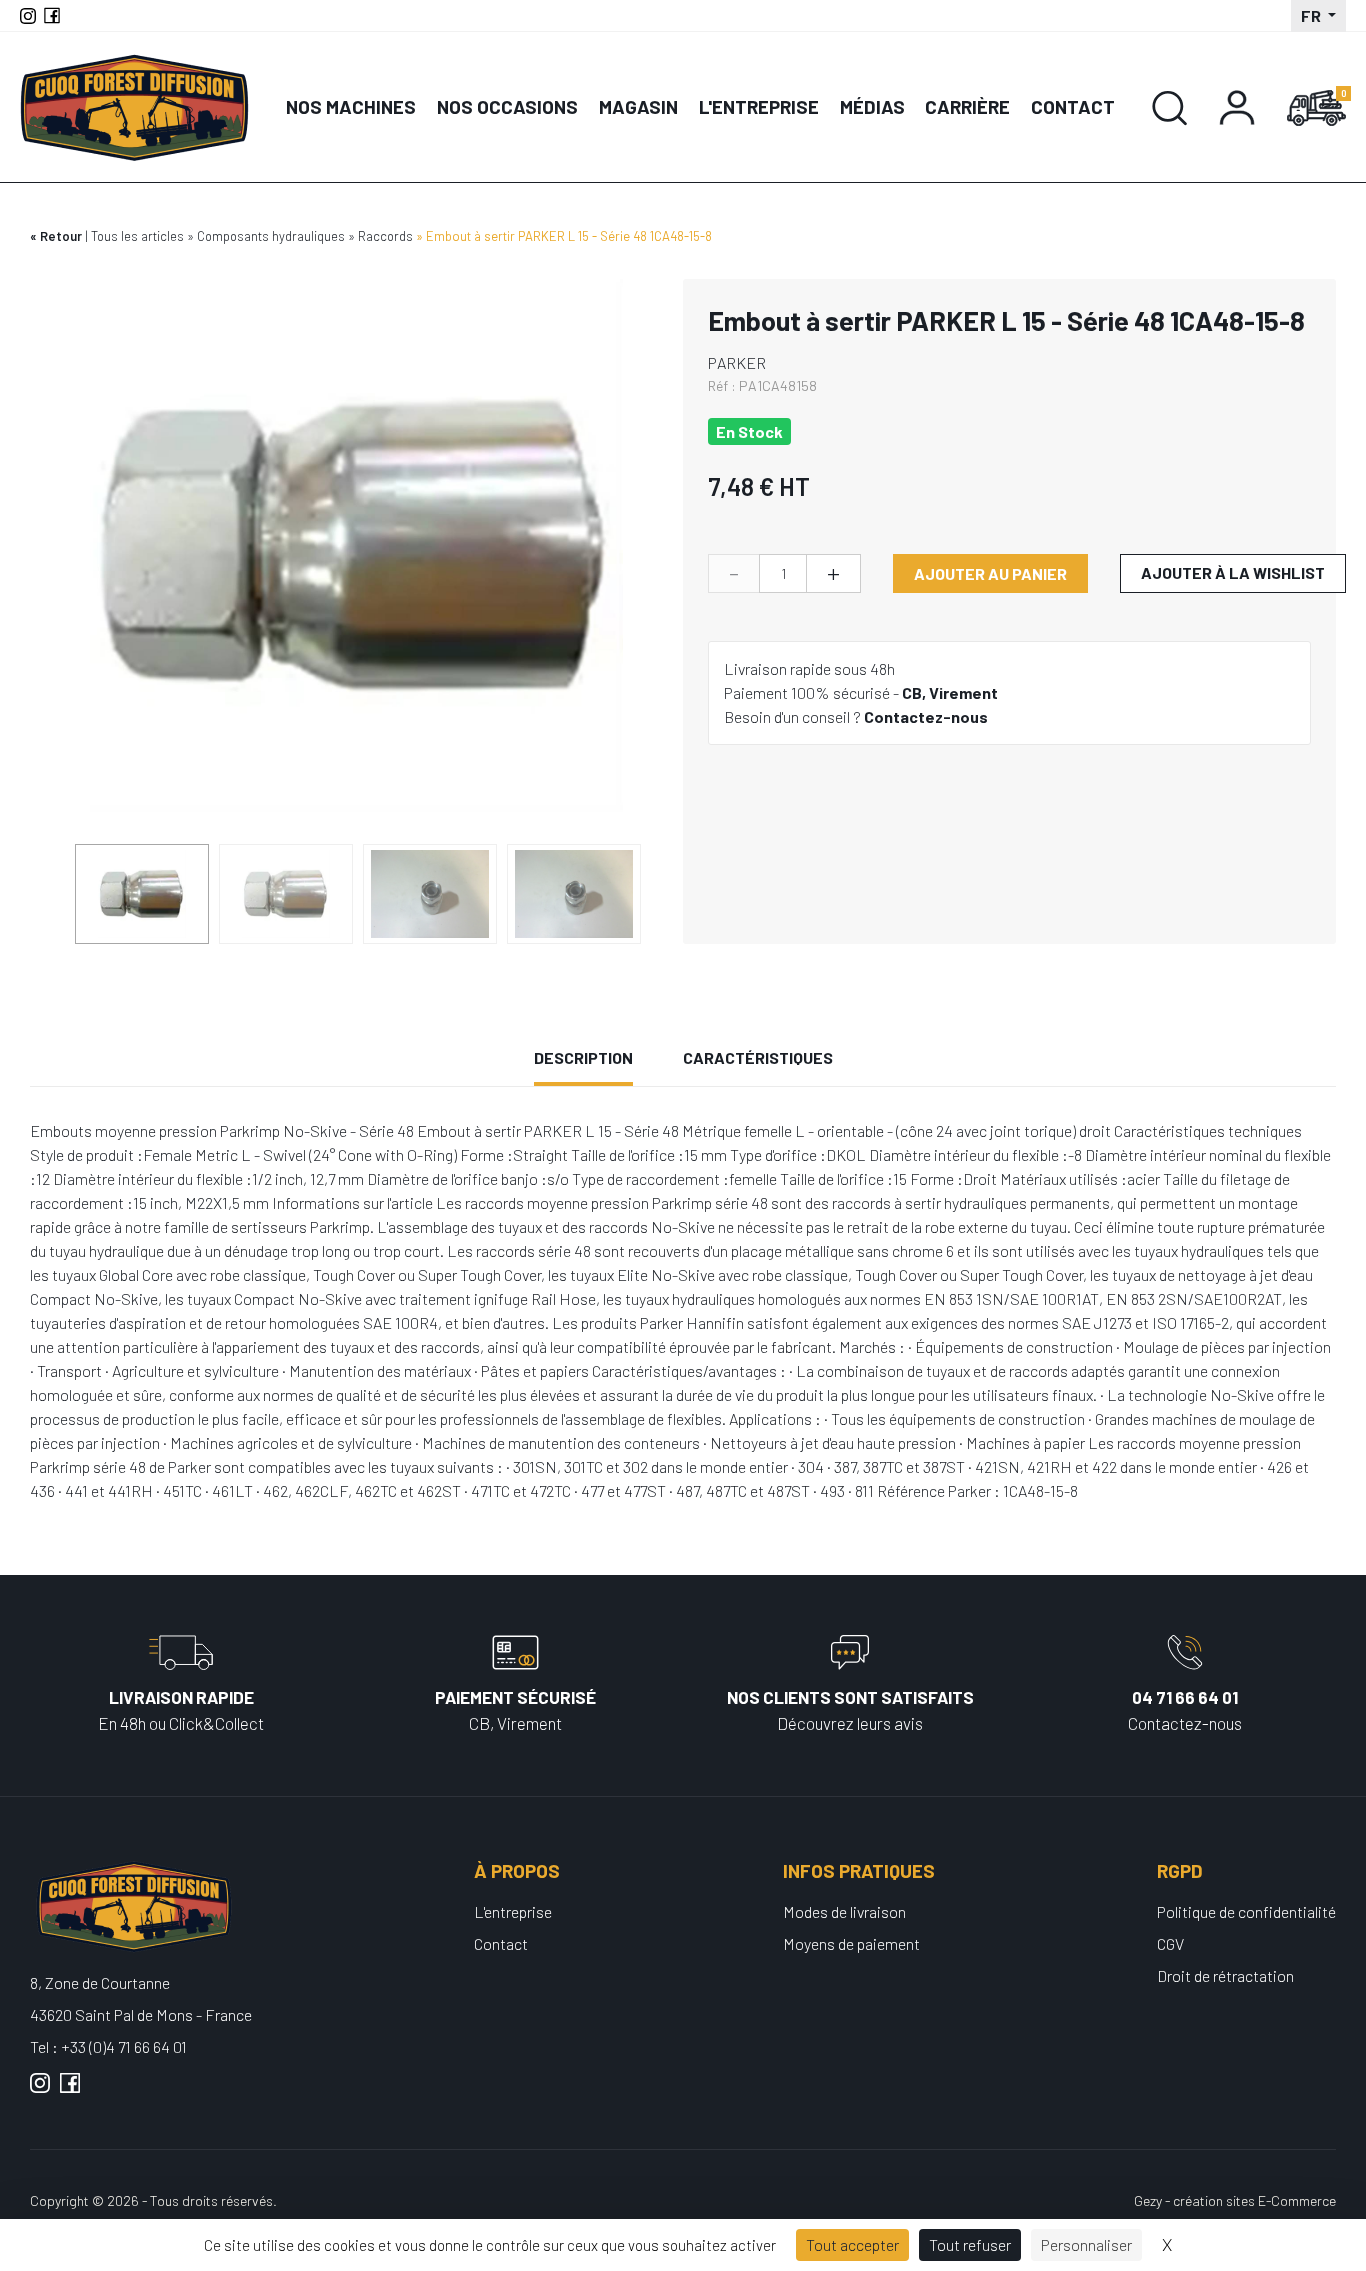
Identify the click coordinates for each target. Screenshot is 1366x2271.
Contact (1073, 106)
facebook (70, 2091)
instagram (40, 2091)
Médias (872, 106)
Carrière (967, 106)
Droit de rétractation (1225, 1975)
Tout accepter (852, 2244)
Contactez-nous (926, 716)
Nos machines (351, 106)
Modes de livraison (844, 1911)
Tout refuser (970, 2244)
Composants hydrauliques (271, 236)
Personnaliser (1086, 2244)
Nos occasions (507, 106)
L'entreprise (759, 106)
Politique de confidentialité (1246, 1911)
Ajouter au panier (990, 573)
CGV (1170, 1943)
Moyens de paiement (851, 1943)
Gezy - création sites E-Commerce (1235, 2200)
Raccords (385, 236)
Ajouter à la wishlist (1233, 572)
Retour (61, 236)
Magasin (638, 106)
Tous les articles (137, 236)
